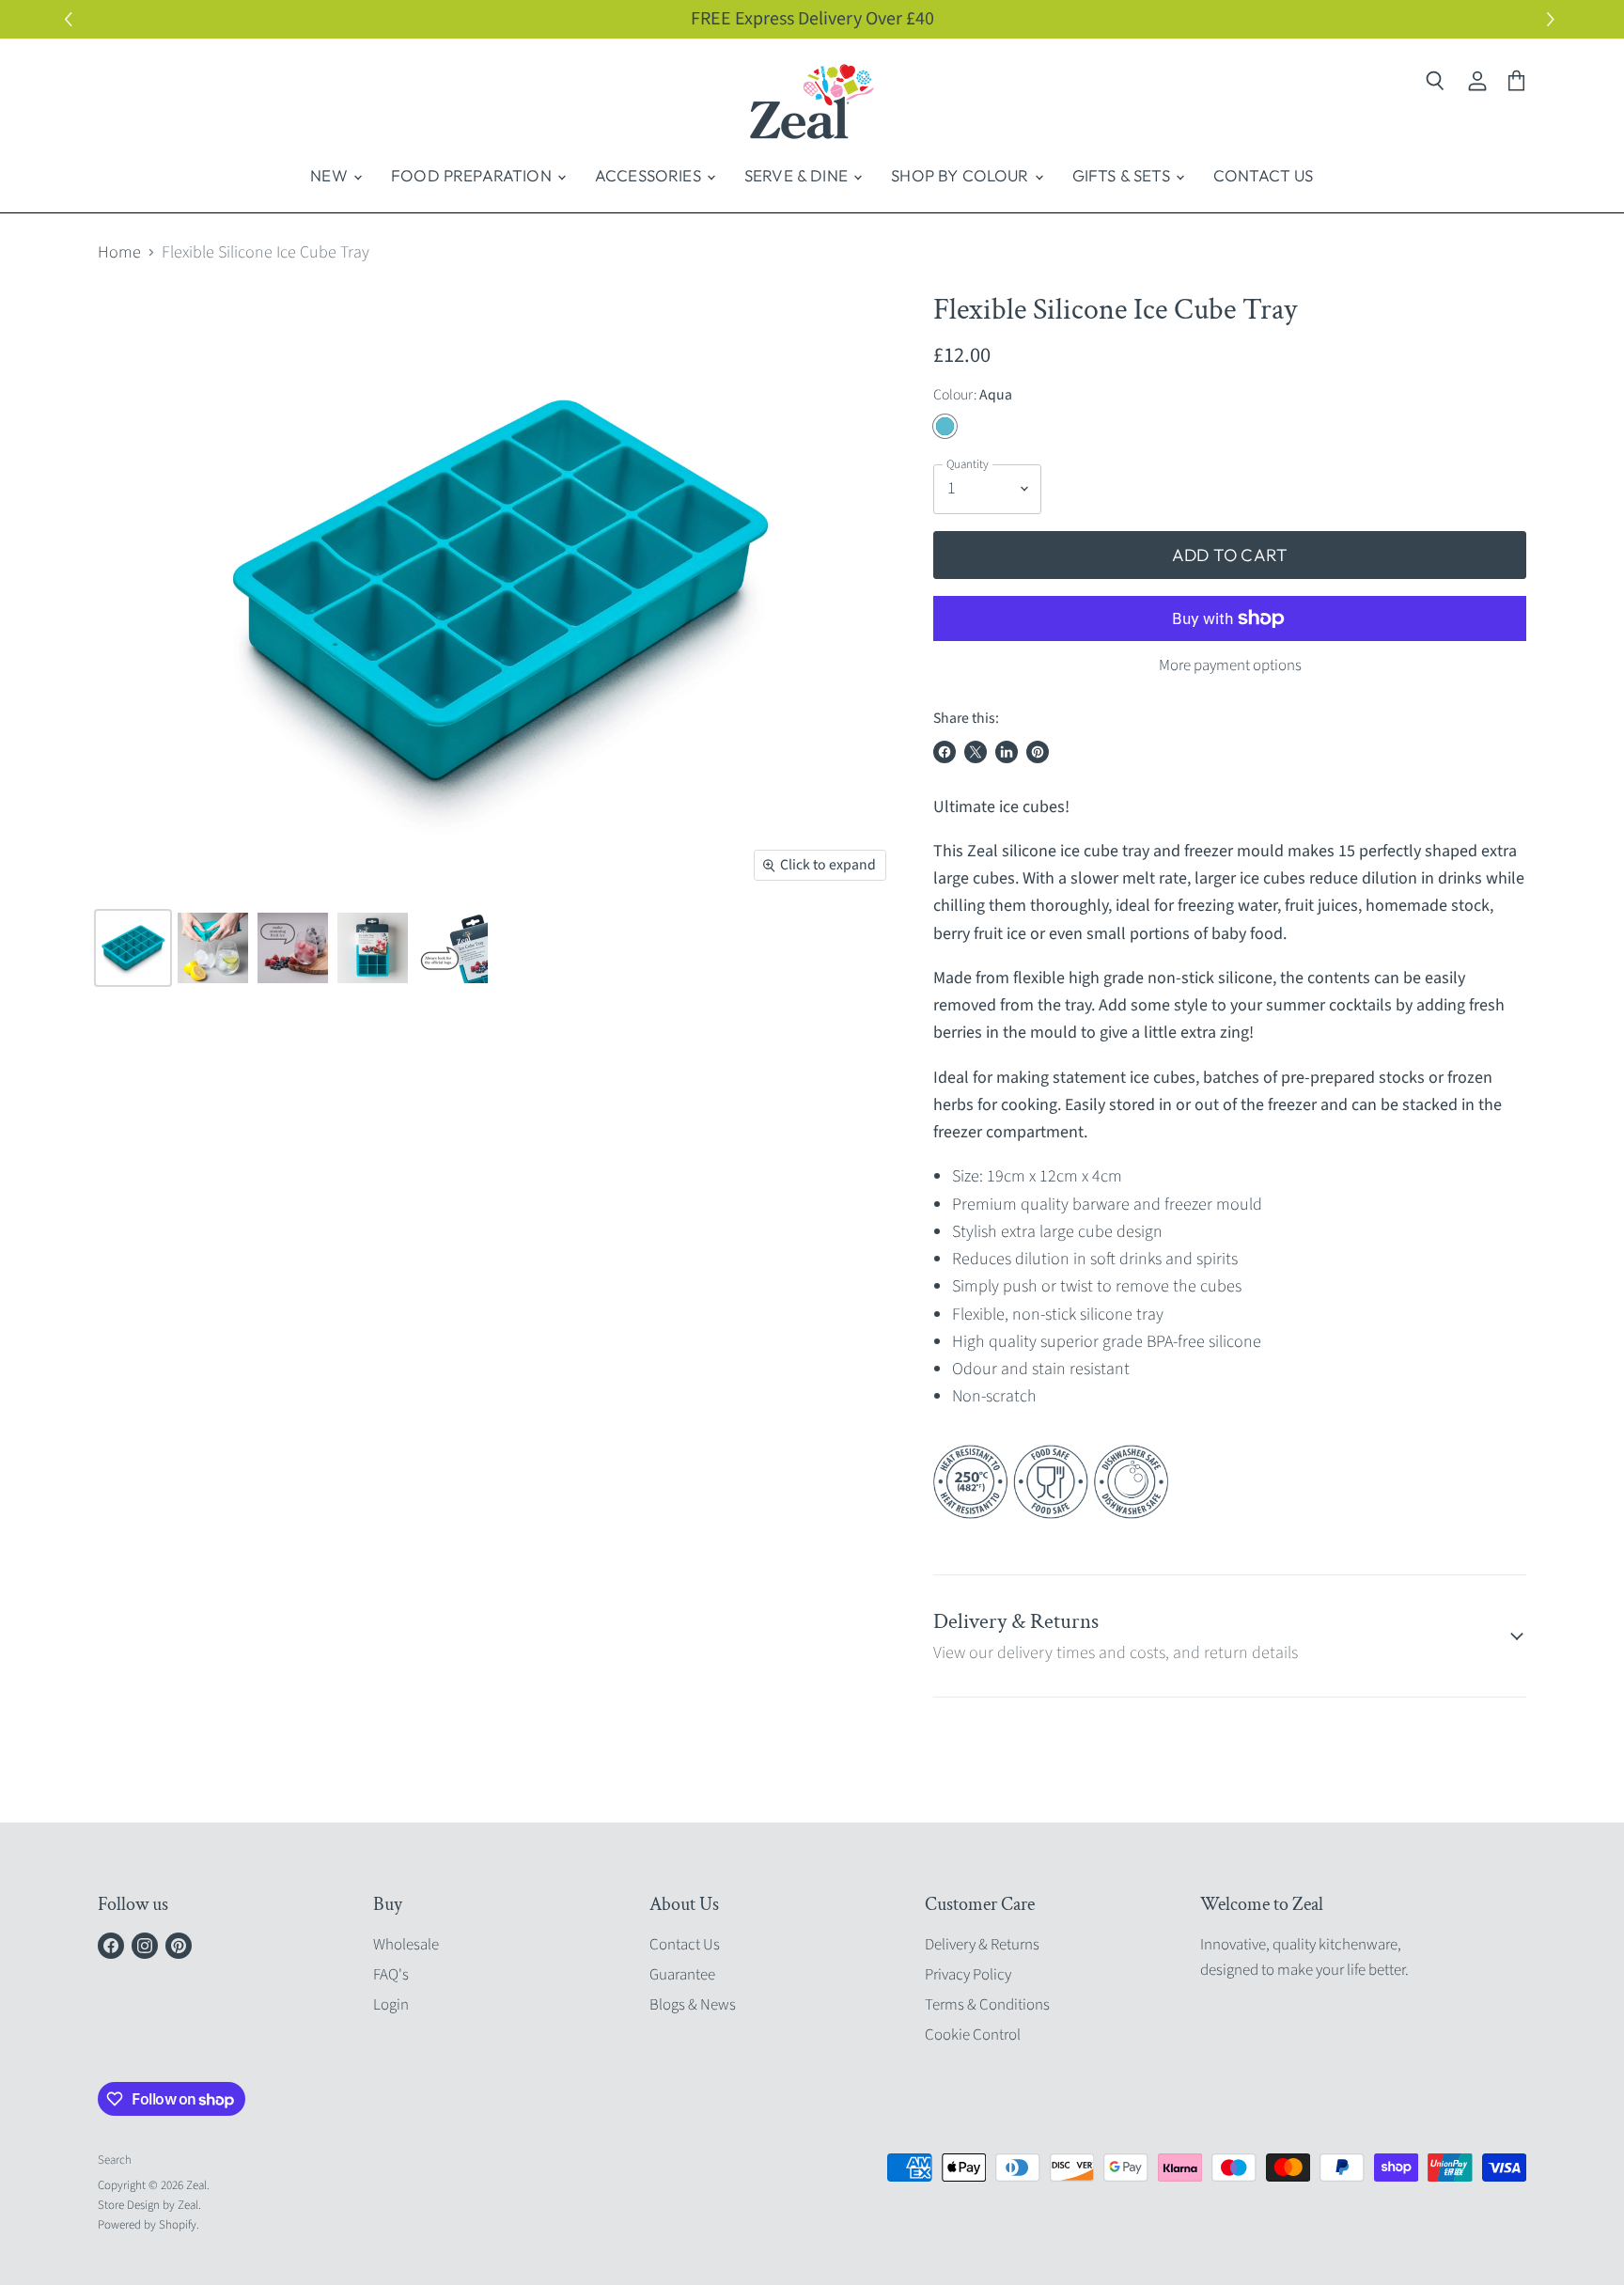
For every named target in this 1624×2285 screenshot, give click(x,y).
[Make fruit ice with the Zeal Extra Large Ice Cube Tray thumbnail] (293, 948)
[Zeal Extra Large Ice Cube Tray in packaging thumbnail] (373, 948)
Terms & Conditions (987, 2005)
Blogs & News (693, 2005)
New (331, 175)
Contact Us (1264, 175)
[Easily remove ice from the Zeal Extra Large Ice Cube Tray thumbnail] (213, 948)
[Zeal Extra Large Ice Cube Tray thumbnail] (133, 948)
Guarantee (682, 1975)
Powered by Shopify (147, 2225)
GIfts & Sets (1123, 175)
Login (391, 2005)
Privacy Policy (968, 1975)
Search (115, 2160)
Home (119, 253)
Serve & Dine (798, 175)
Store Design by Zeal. (149, 2205)
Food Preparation (473, 175)
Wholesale (406, 1945)
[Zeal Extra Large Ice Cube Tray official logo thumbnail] (453, 948)
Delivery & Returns (982, 1945)
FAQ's (391, 1975)
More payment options (1230, 666)
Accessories (650, 175)
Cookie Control (973, 2035)
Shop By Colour (962, 175)
